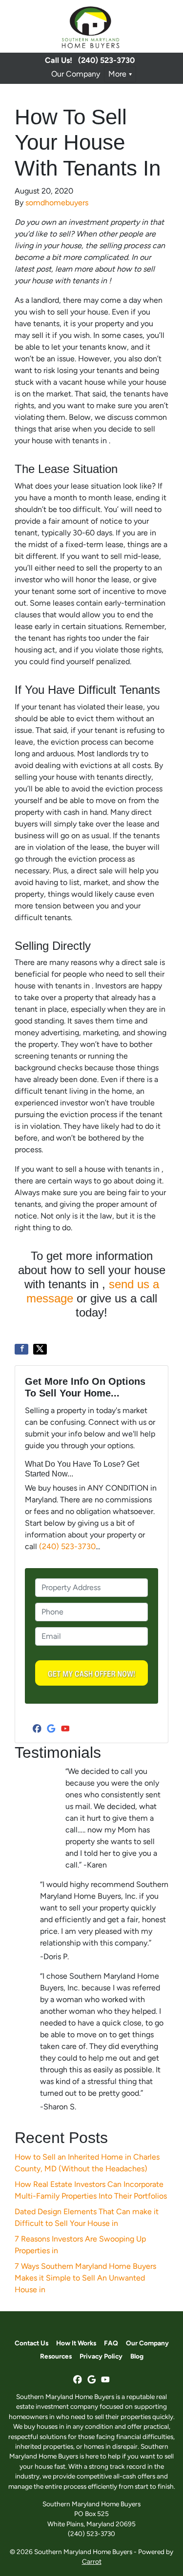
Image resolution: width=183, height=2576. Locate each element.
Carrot (92, 2561)
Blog (137, 2356)
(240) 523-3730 (106, 60)
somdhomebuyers (57, 203)
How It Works (76, 2343)
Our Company (76, 74)
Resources (56, 2356)
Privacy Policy (101, 2356)
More (117, 74)
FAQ (111, 2343)
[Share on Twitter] (40, 1349)
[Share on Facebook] (21, 1349)
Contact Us (31, 2343)
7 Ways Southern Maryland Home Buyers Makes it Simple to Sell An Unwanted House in (85, 2278)
